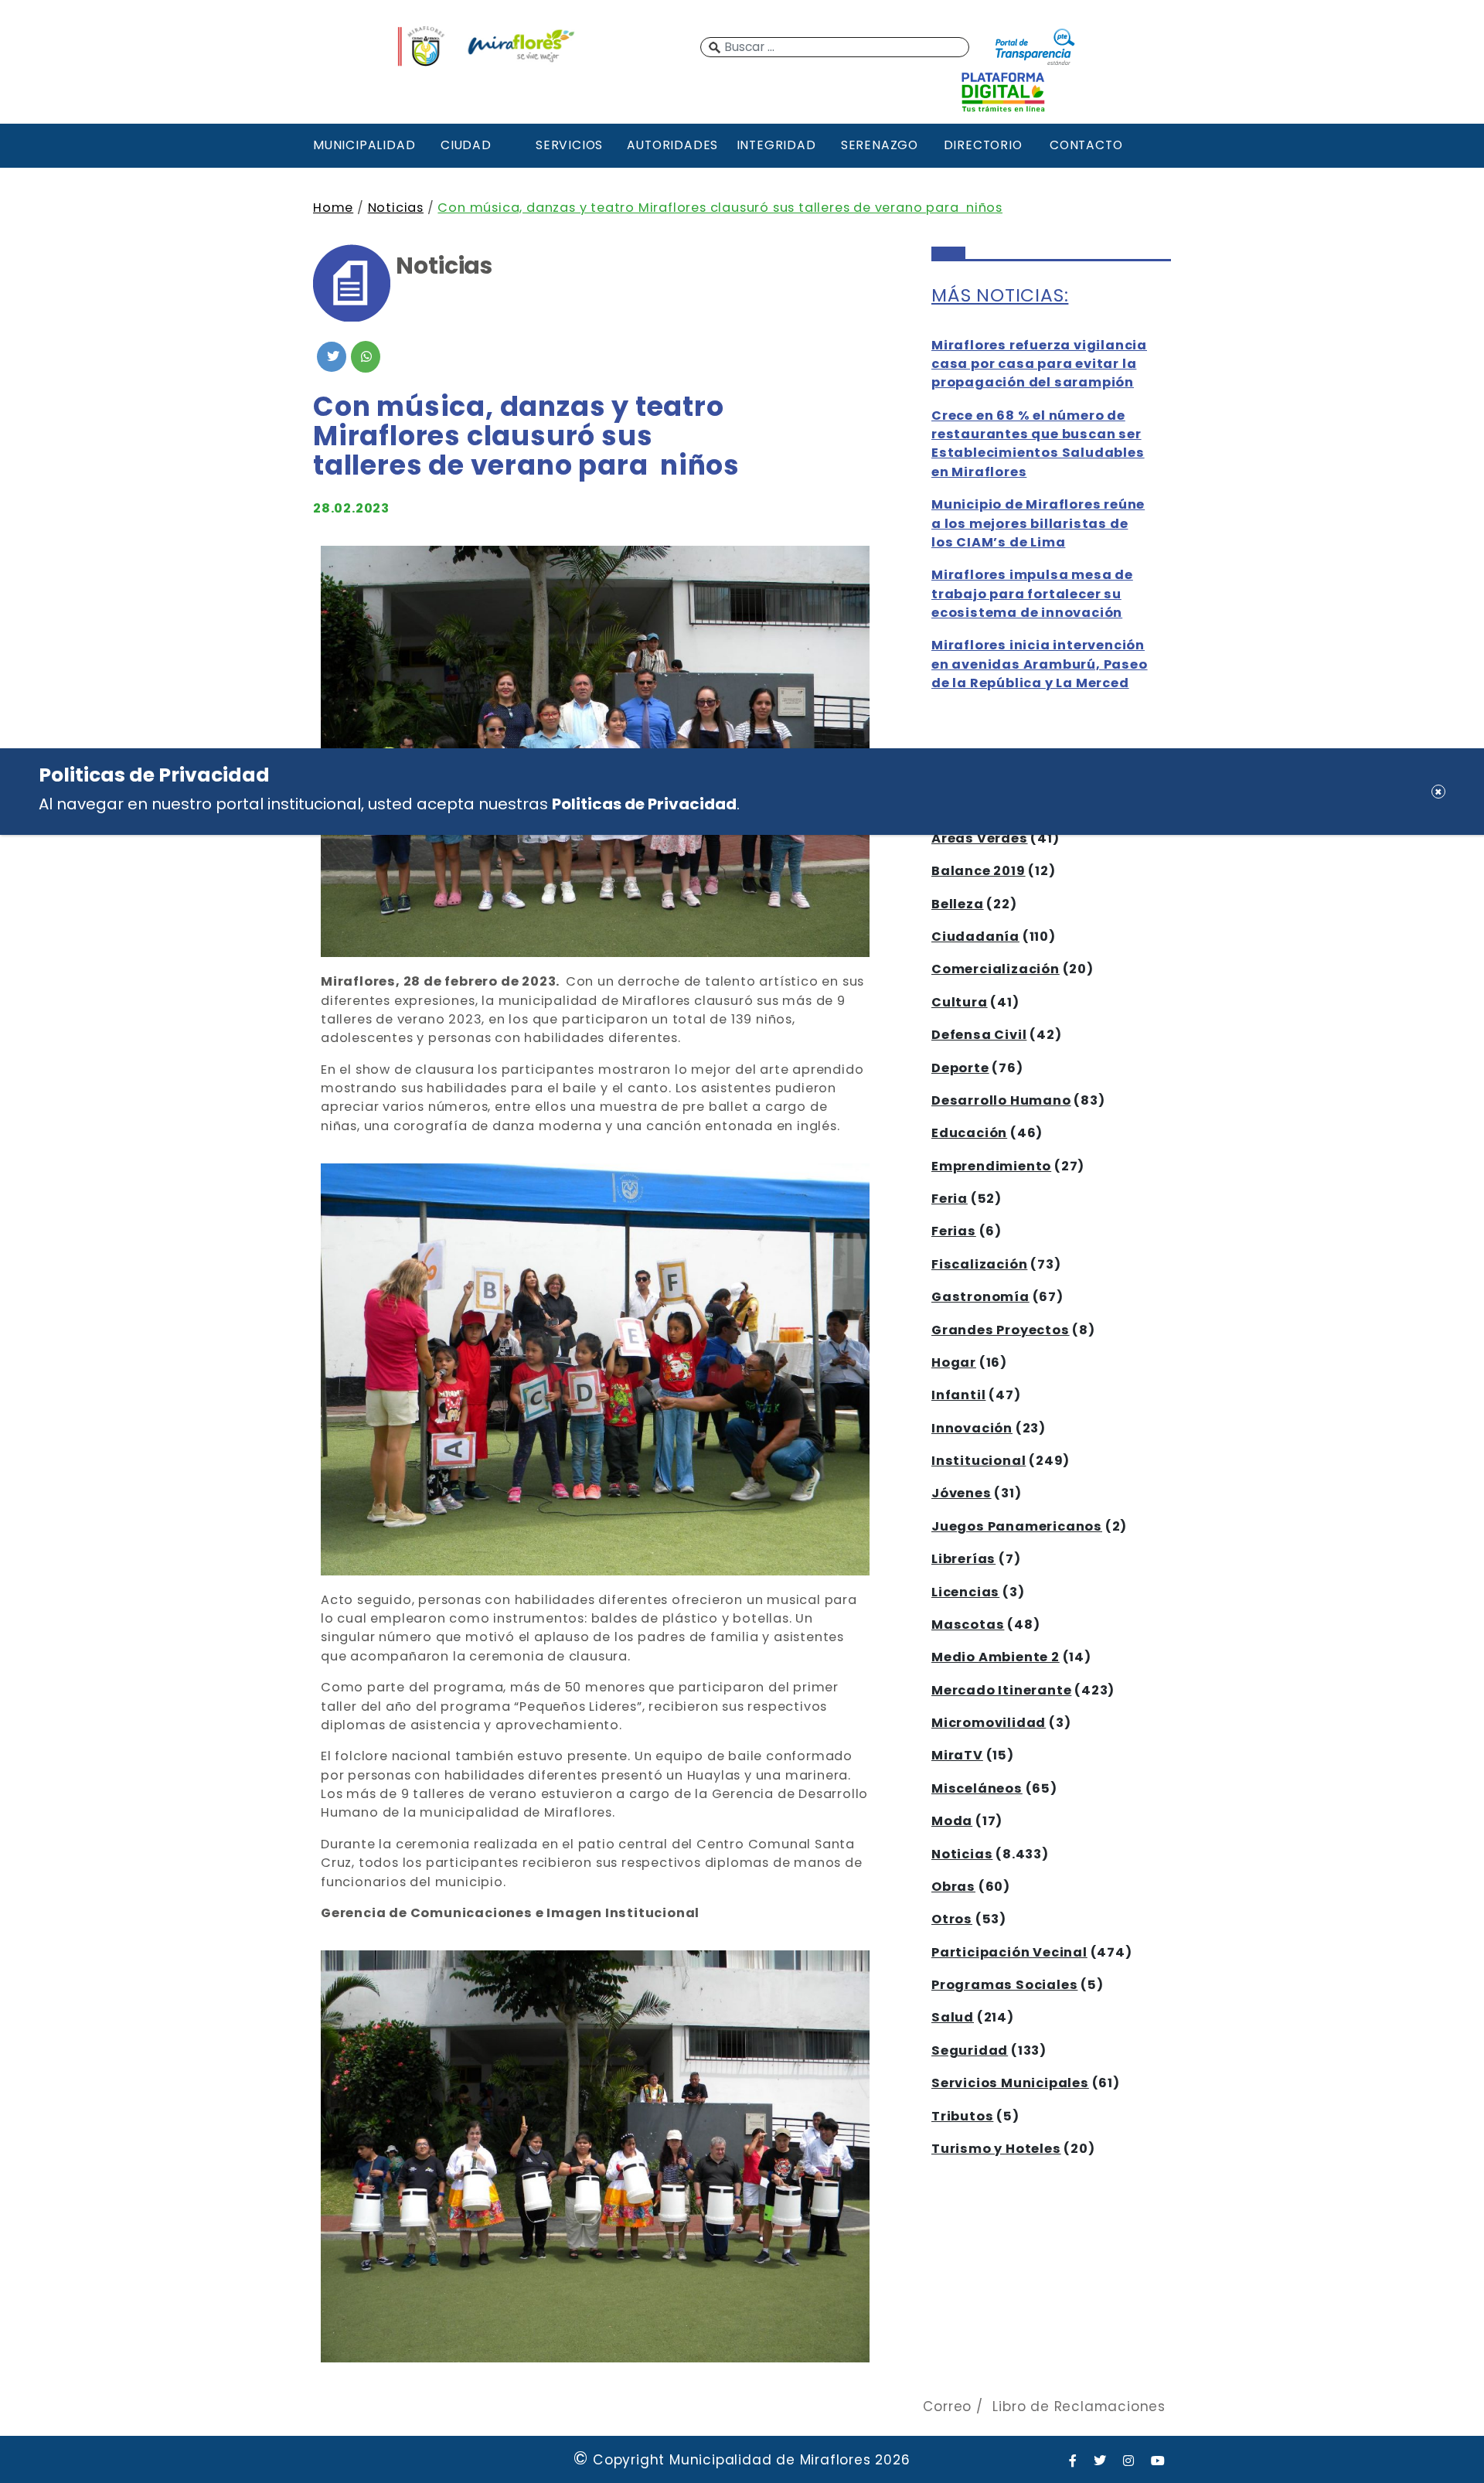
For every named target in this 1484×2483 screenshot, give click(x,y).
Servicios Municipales (1010, 2083)
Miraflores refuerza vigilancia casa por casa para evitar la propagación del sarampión (1039, 364)
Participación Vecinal (1009, 1952)
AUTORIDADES (672, 145)
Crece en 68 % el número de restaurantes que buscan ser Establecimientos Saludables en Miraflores (1038, 444)
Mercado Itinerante (1001, 1690)
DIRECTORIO (983, 145)
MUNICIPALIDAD (362, 145)
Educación (969, 1133)
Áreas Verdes (980, 838)
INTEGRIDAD (776, 145)
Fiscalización (979, 1264)
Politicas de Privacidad (644, 804)
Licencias (965, 1592)
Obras (953, 1887)
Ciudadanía (975, 937)
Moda (952, 1821)
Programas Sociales (1004, 1985)
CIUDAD (466, 145)
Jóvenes (962, 1493)
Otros (952, 1919)
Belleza (958, 904)
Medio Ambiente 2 (996, 1657)
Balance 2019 (979, 871)
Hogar (954, 1362)
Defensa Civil (979, 1035)
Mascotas (968, 1625)
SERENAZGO (880, 145)
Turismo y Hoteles (996, 2149)
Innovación (972, 1428)
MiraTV (957, 1755)
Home (333, 208)
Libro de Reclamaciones (1079, 2406)
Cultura (960, 1002)
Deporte (960, 1068)
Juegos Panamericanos (1017, 1526)
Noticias (396, 208)
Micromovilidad (989, 1723)
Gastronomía (980, 1297)
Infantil (958, 1395)
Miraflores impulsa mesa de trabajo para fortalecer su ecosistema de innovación (1032, 594)
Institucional (979, 1461)
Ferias (954, 1231)
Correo (947, 2406)
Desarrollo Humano (1001, 1100)
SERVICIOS (569, 145)
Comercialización (996, 969)
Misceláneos (977, 1788)
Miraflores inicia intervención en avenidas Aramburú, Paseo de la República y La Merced (1040, 664)
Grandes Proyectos (1001, 1330)
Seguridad (970, 2050)
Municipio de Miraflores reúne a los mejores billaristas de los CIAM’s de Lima (1038, 523)
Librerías (963, 1559)
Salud (953, 2017)
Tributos (962, 2116)
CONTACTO (1086, 145)
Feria (950, 1199)
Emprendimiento (991, 1166)
